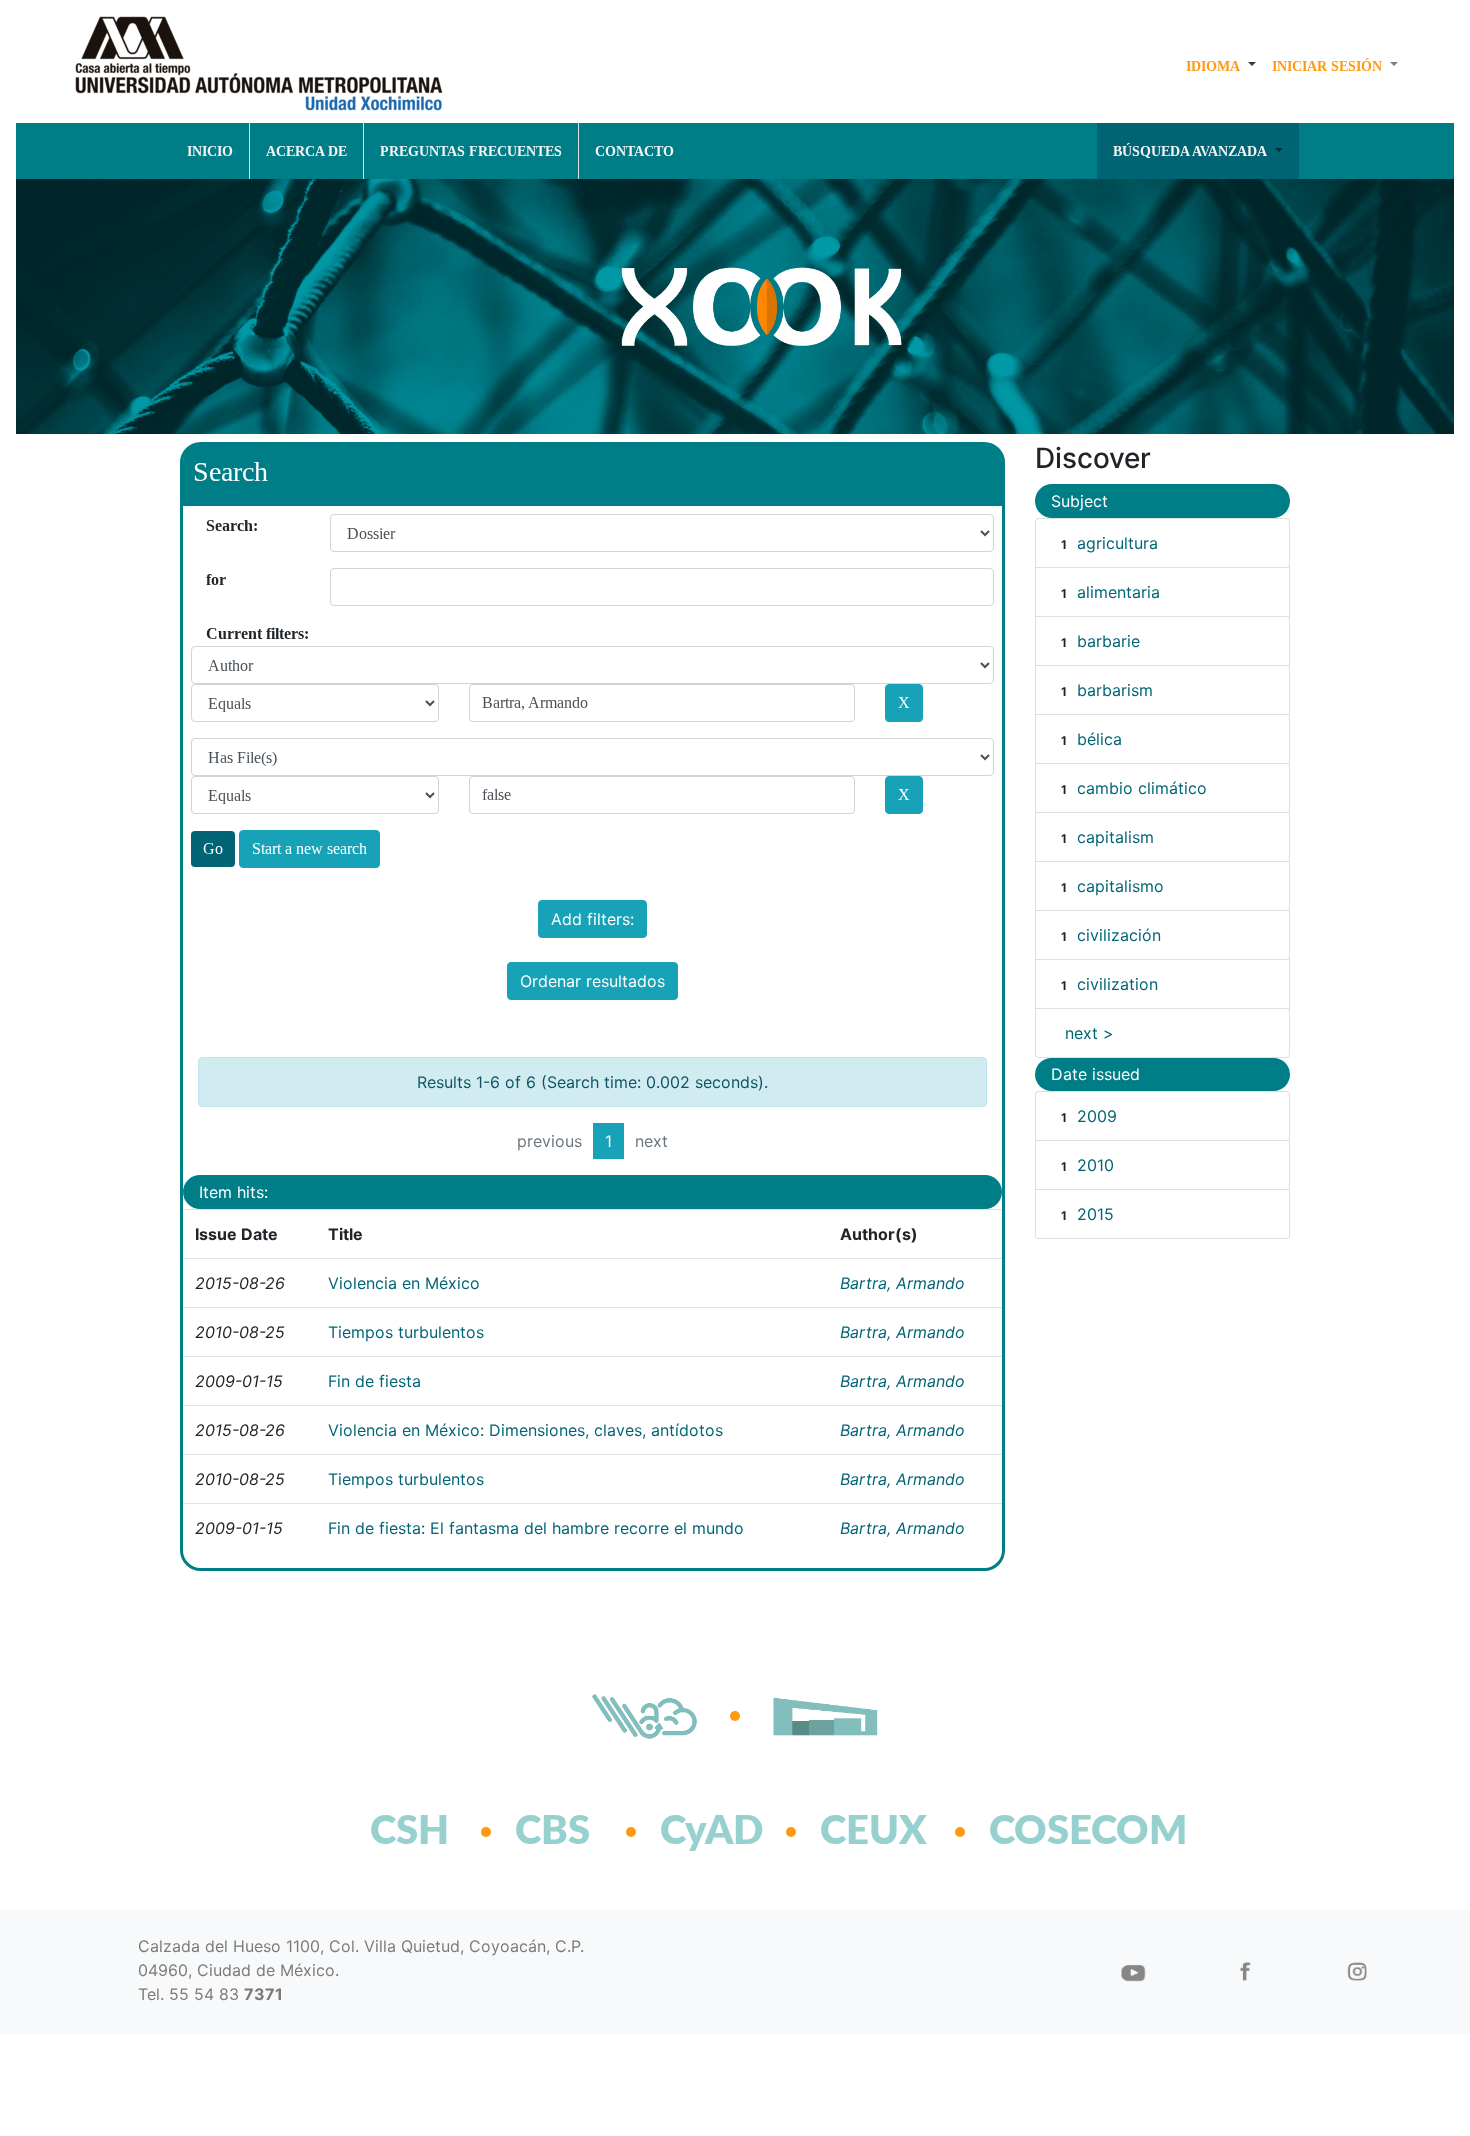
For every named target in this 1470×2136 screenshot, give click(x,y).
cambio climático (1142, 788)
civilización (1119, 935)
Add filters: (592, 919)
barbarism (1115, 690)
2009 (1097, 1116)
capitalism (1115, 837)
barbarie (1108, 641)
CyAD (711, 1832)
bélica (1099, 739)
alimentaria (1118, 592)
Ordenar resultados (592, 981)
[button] (1221, 66)
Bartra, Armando (902, 1283)
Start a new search (309, 848)
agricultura (1117, 543)
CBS (552, 1832)
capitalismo (1120, 886)
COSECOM (1044, 1832)
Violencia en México (404, 1283)
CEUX (873, 1832)
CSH (409, 1832)
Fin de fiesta (374, 1381)
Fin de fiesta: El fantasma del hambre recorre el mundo (536, 1528)
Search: (213, 525)
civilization (1117, 984)
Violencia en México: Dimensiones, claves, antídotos (525, 1430)
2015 (1095, 1214)
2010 (1095, 1165)
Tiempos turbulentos (406, 1332)
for (213, 579)
